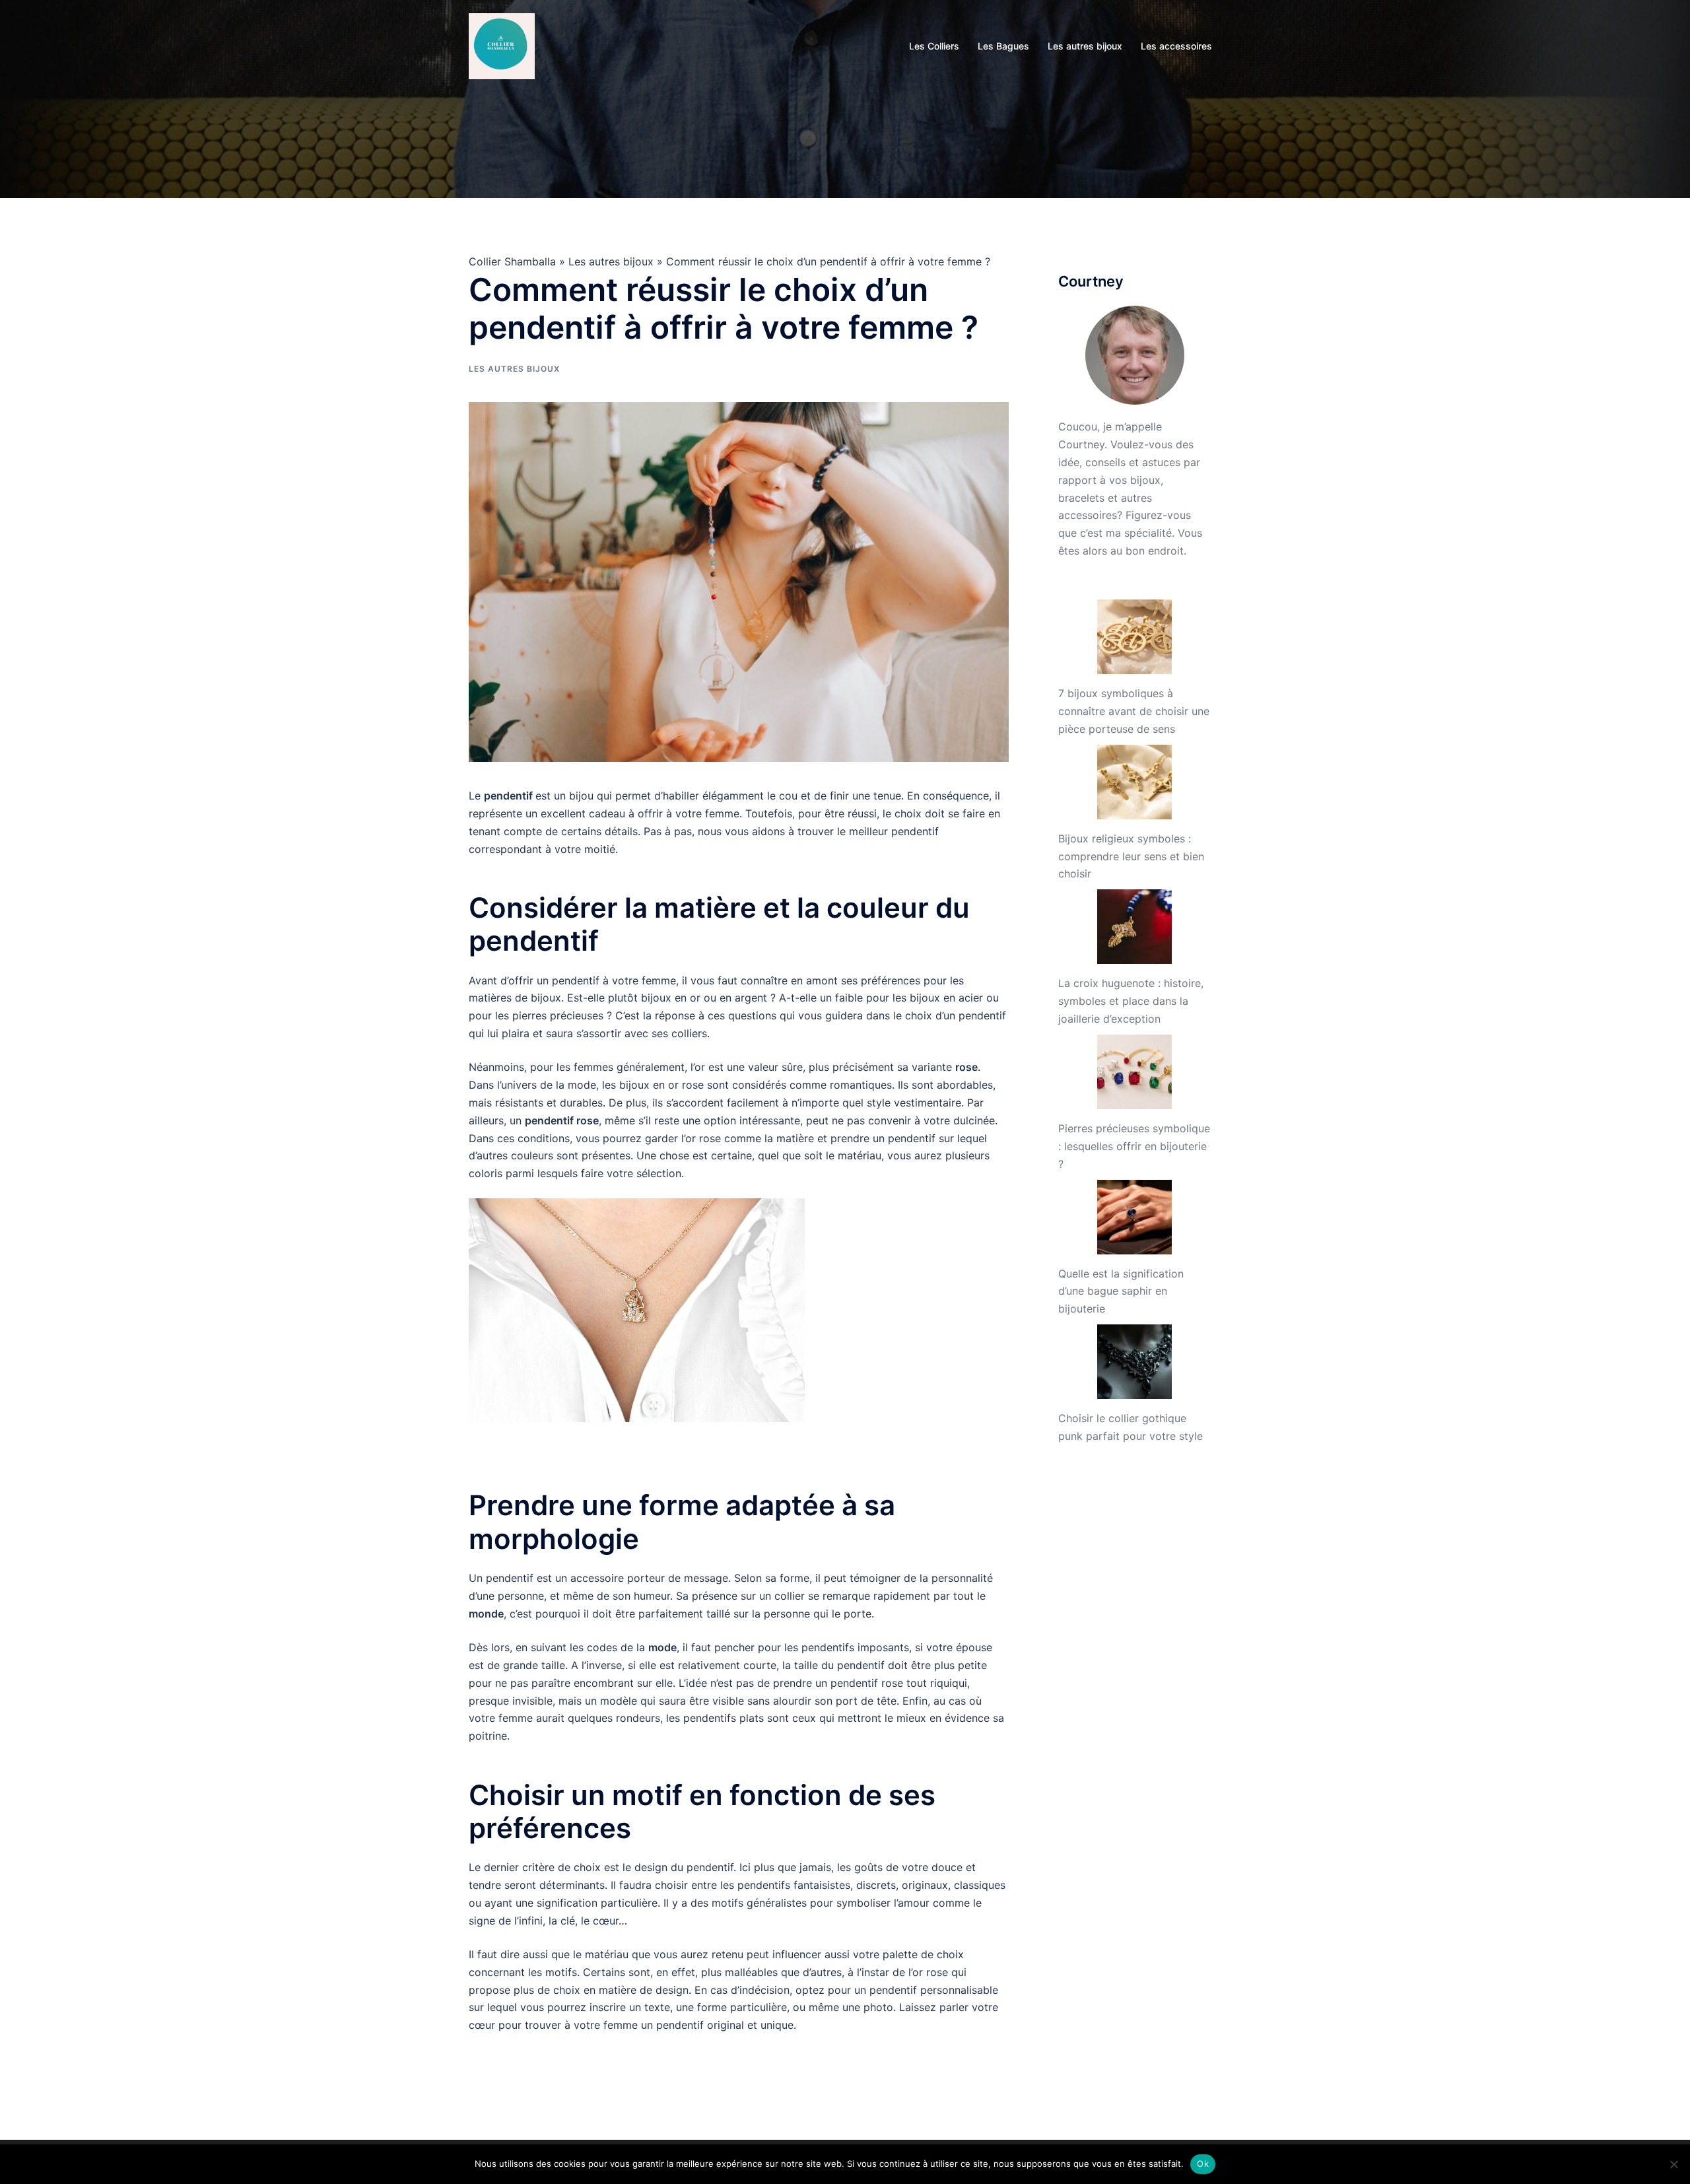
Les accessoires (1176, 46)
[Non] (1673, 2164)
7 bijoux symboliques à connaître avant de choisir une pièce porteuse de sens (1134, 711)
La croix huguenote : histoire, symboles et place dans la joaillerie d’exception (1131, 1001)
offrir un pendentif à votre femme (592, 980)
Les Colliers (934, 46)
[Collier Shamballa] (502, 45)
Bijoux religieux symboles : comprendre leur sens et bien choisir (1131, 856)
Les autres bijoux (1085, 46)
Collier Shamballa (512, 261)
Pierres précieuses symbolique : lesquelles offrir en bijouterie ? (1134, 1146)
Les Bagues (1003, 46)
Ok (1203, 2164)
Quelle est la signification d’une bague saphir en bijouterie (1121, 1291)
